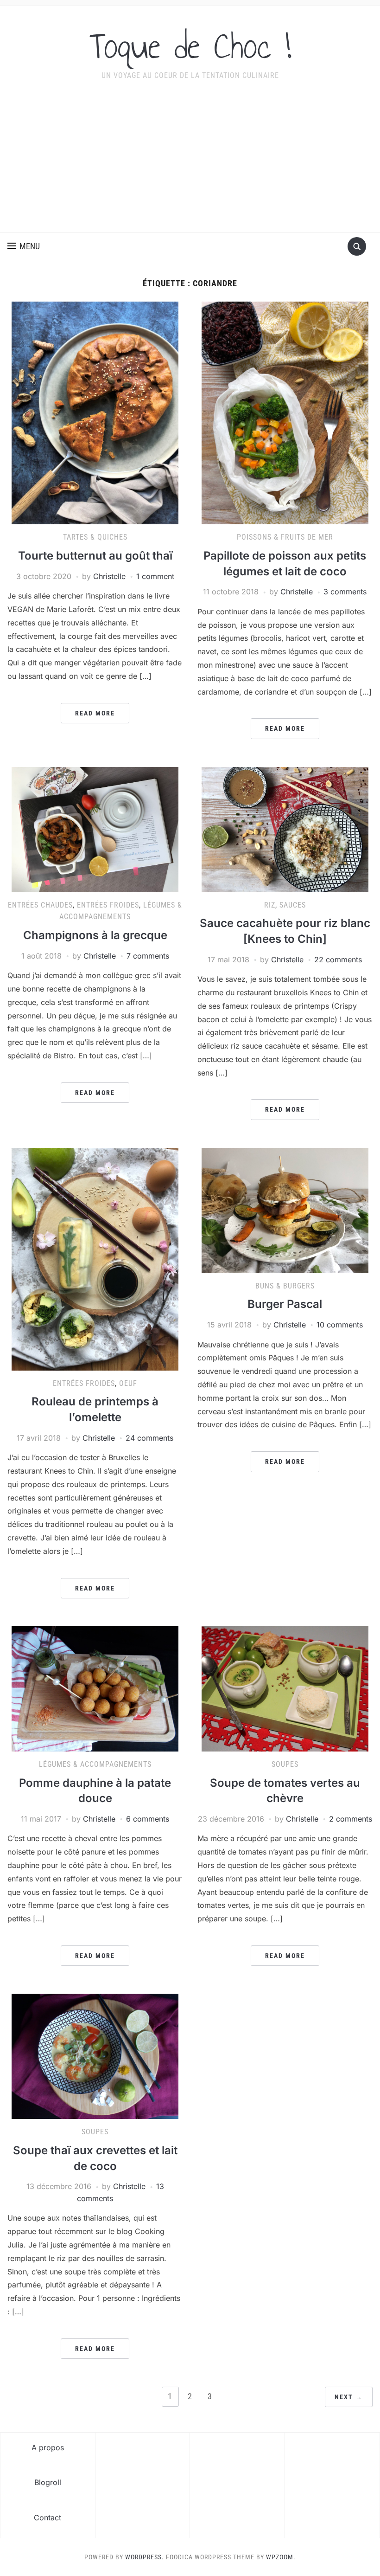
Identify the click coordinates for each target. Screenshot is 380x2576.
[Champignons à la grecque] (95, 829)
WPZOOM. (281, 2557)
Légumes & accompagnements (95, 1764)
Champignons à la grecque (95, 935)
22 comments (338, 960)
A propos (48, 2447)
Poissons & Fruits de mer (285, 537)
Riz (270, 905)
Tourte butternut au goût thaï (95, 556)
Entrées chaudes (40, 905)
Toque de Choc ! (190, 46)
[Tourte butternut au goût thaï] (95, 412)
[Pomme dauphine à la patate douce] (95, 1688)
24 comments (149, 1438)
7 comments (148, 956)
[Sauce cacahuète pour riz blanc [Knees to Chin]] (285, 829)
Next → (349, 2397)
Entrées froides (108, 905)
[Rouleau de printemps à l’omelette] (95, 1258)
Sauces (293, 905)
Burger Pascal (285, 1304)
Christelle (109, 576)
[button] (24, 246)
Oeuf (128, 1383)
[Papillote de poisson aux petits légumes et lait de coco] (285, 412)
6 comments (148, 1819)
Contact (47, 2518)
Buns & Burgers (285, 1286)
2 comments (351, 1819)
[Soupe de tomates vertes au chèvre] (285, 1688)
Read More (95, 713)
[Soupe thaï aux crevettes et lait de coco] (95, 2056)
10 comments (340, 1325)
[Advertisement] (190, 163)
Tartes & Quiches (95, 537)
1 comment (155, 576)
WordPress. (145, 2557)
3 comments (345, 592)
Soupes (285, 1764)
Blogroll (48, 2482)
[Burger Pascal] (285, 1210)
